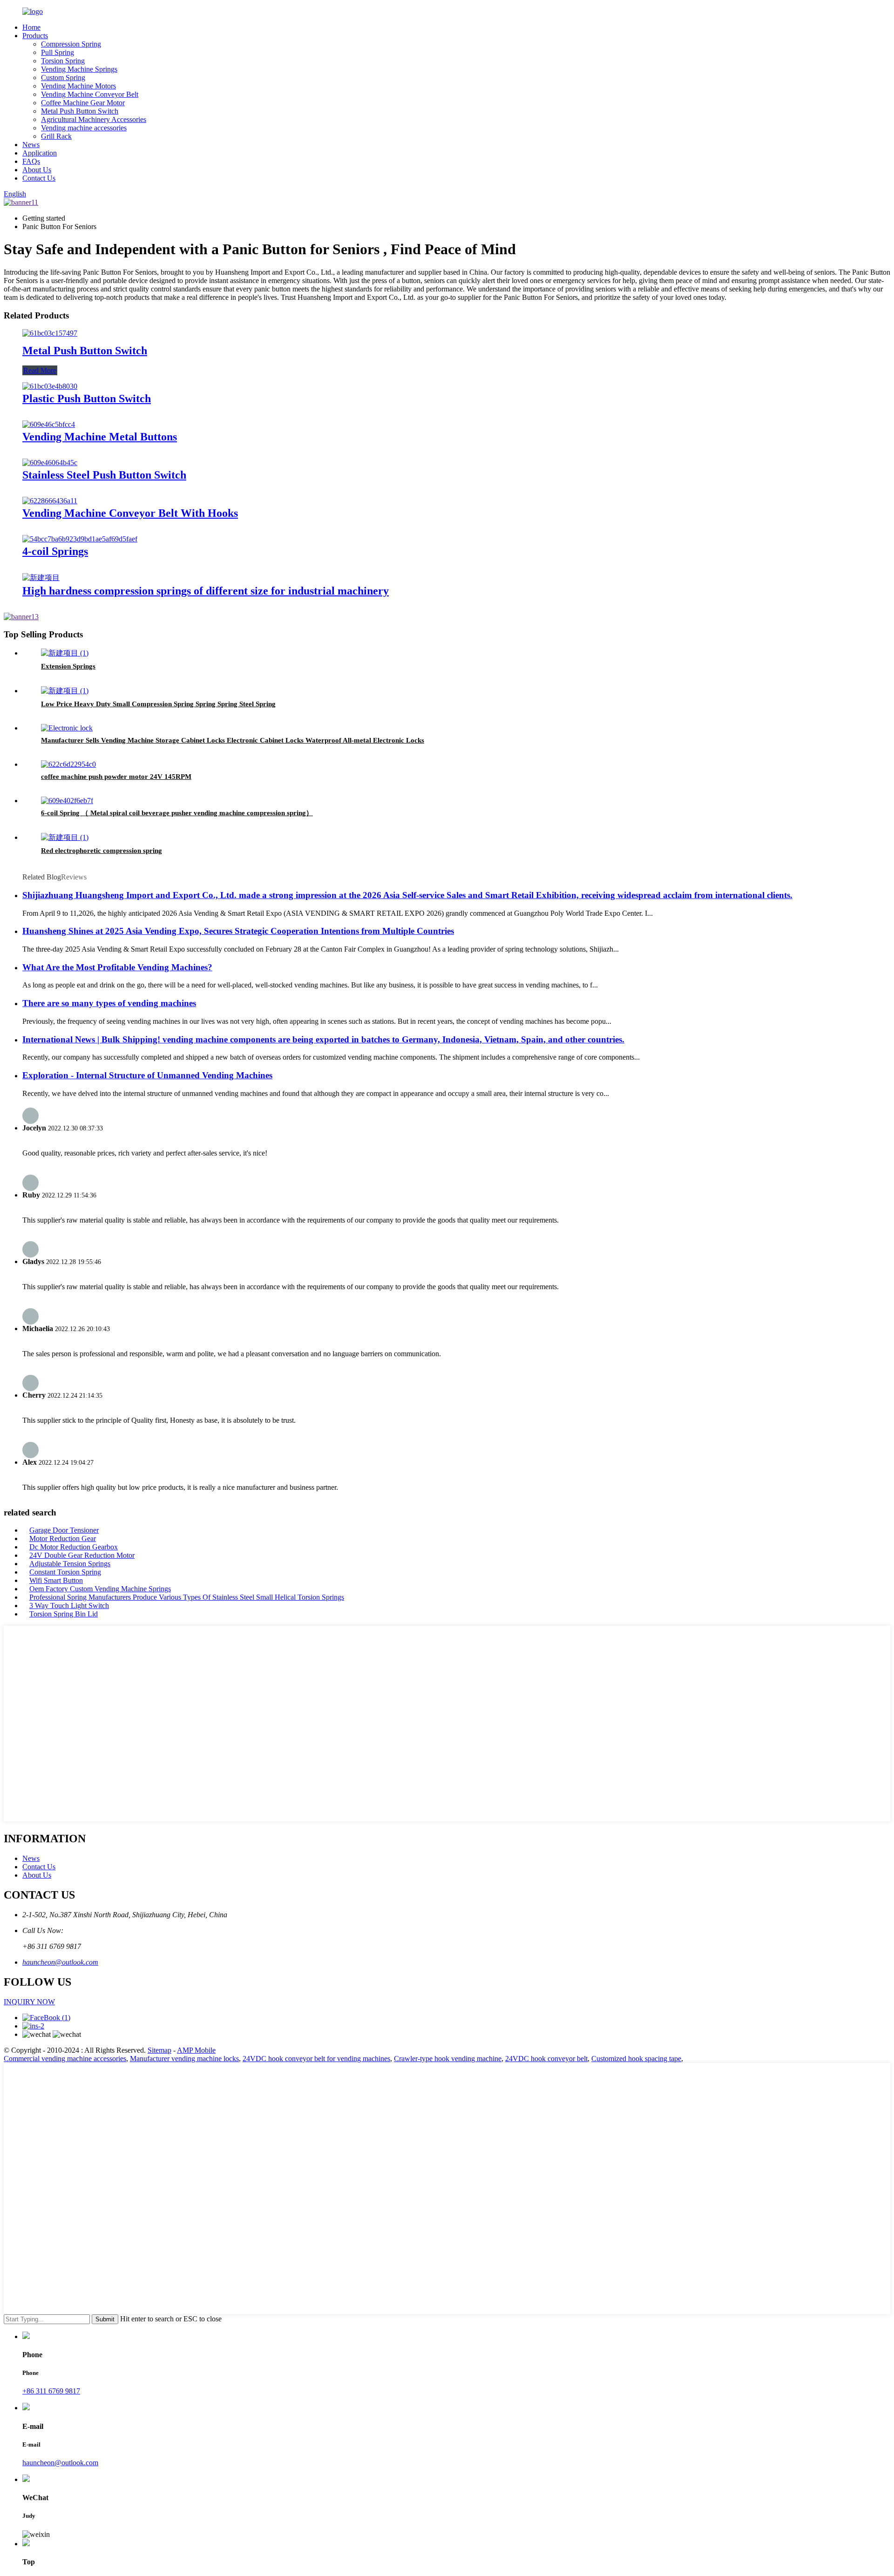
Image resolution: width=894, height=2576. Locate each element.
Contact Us (39, 178)
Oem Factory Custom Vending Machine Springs (100, 1589)
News (31, 145)
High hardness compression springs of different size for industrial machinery (206, 591)
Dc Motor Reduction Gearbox (74, 1547)
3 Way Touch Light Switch (69, 1606)
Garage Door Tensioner (64, 1530)
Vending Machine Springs (79, 69)
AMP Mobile (196, 2050)
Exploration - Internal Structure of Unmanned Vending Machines (147, 1075)
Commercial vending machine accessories (65, 2059)
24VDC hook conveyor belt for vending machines (316, 2059)
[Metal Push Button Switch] (50, 333)
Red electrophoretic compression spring (102, 851)
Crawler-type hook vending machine (448, 2059)
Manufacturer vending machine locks (184, 2059)
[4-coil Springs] (80, 539)
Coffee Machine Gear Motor (83, 103)
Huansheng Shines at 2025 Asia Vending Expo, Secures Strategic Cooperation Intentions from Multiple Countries (238, 931)
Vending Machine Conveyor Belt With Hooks (130, 513)
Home (31, 27)
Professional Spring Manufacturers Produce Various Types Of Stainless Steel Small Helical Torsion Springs (187, 1597)
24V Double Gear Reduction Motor (82, 1555)
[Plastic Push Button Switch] (50, 386)
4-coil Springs (55, 551)
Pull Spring (58, 52)
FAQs (31, 161)
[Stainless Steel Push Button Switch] (50, 463)
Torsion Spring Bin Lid (64, 1614)
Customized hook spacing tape (636, 2059)
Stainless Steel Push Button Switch (104, 475)
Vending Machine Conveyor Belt (90, 94)
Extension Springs (68, 666)
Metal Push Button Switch (80, 111)
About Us (37, 170)
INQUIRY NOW (29, 2002)
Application (40, 153)
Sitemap (159, 2050)
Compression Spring (71, 44)
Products (35, 36)
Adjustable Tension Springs (70, 1564)
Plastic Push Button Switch (87, 399)
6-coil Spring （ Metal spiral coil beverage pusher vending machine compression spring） (177, 813)
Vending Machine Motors (78, 86)
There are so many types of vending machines (109, 1003)
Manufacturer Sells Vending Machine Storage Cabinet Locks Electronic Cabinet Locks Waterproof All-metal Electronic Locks (233, 740)
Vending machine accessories (84, 128)
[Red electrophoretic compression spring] (65, 837)
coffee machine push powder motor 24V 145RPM (116, 777)
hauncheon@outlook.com (60, 1962)
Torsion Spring (63, 61)
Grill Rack (56, 136)
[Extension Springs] (65, 653)
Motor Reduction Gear (63, 1538)
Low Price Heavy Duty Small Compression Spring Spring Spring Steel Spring (158, 704)
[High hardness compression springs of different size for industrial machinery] (41, 578)
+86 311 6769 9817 (51, 2391)
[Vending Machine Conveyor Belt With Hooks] (50, 501)
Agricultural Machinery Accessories (94, 119)
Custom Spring (63, 78)
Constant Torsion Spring (65, 1572)
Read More (40, 370)
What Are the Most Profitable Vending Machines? (117, 967)
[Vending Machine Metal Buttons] (49, 424)
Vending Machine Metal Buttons (100, 437)
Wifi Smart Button (56, 1580)
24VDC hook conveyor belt (546, 2059)
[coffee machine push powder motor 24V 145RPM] (68, 764)
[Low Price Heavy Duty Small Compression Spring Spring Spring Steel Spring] (65, 691)
